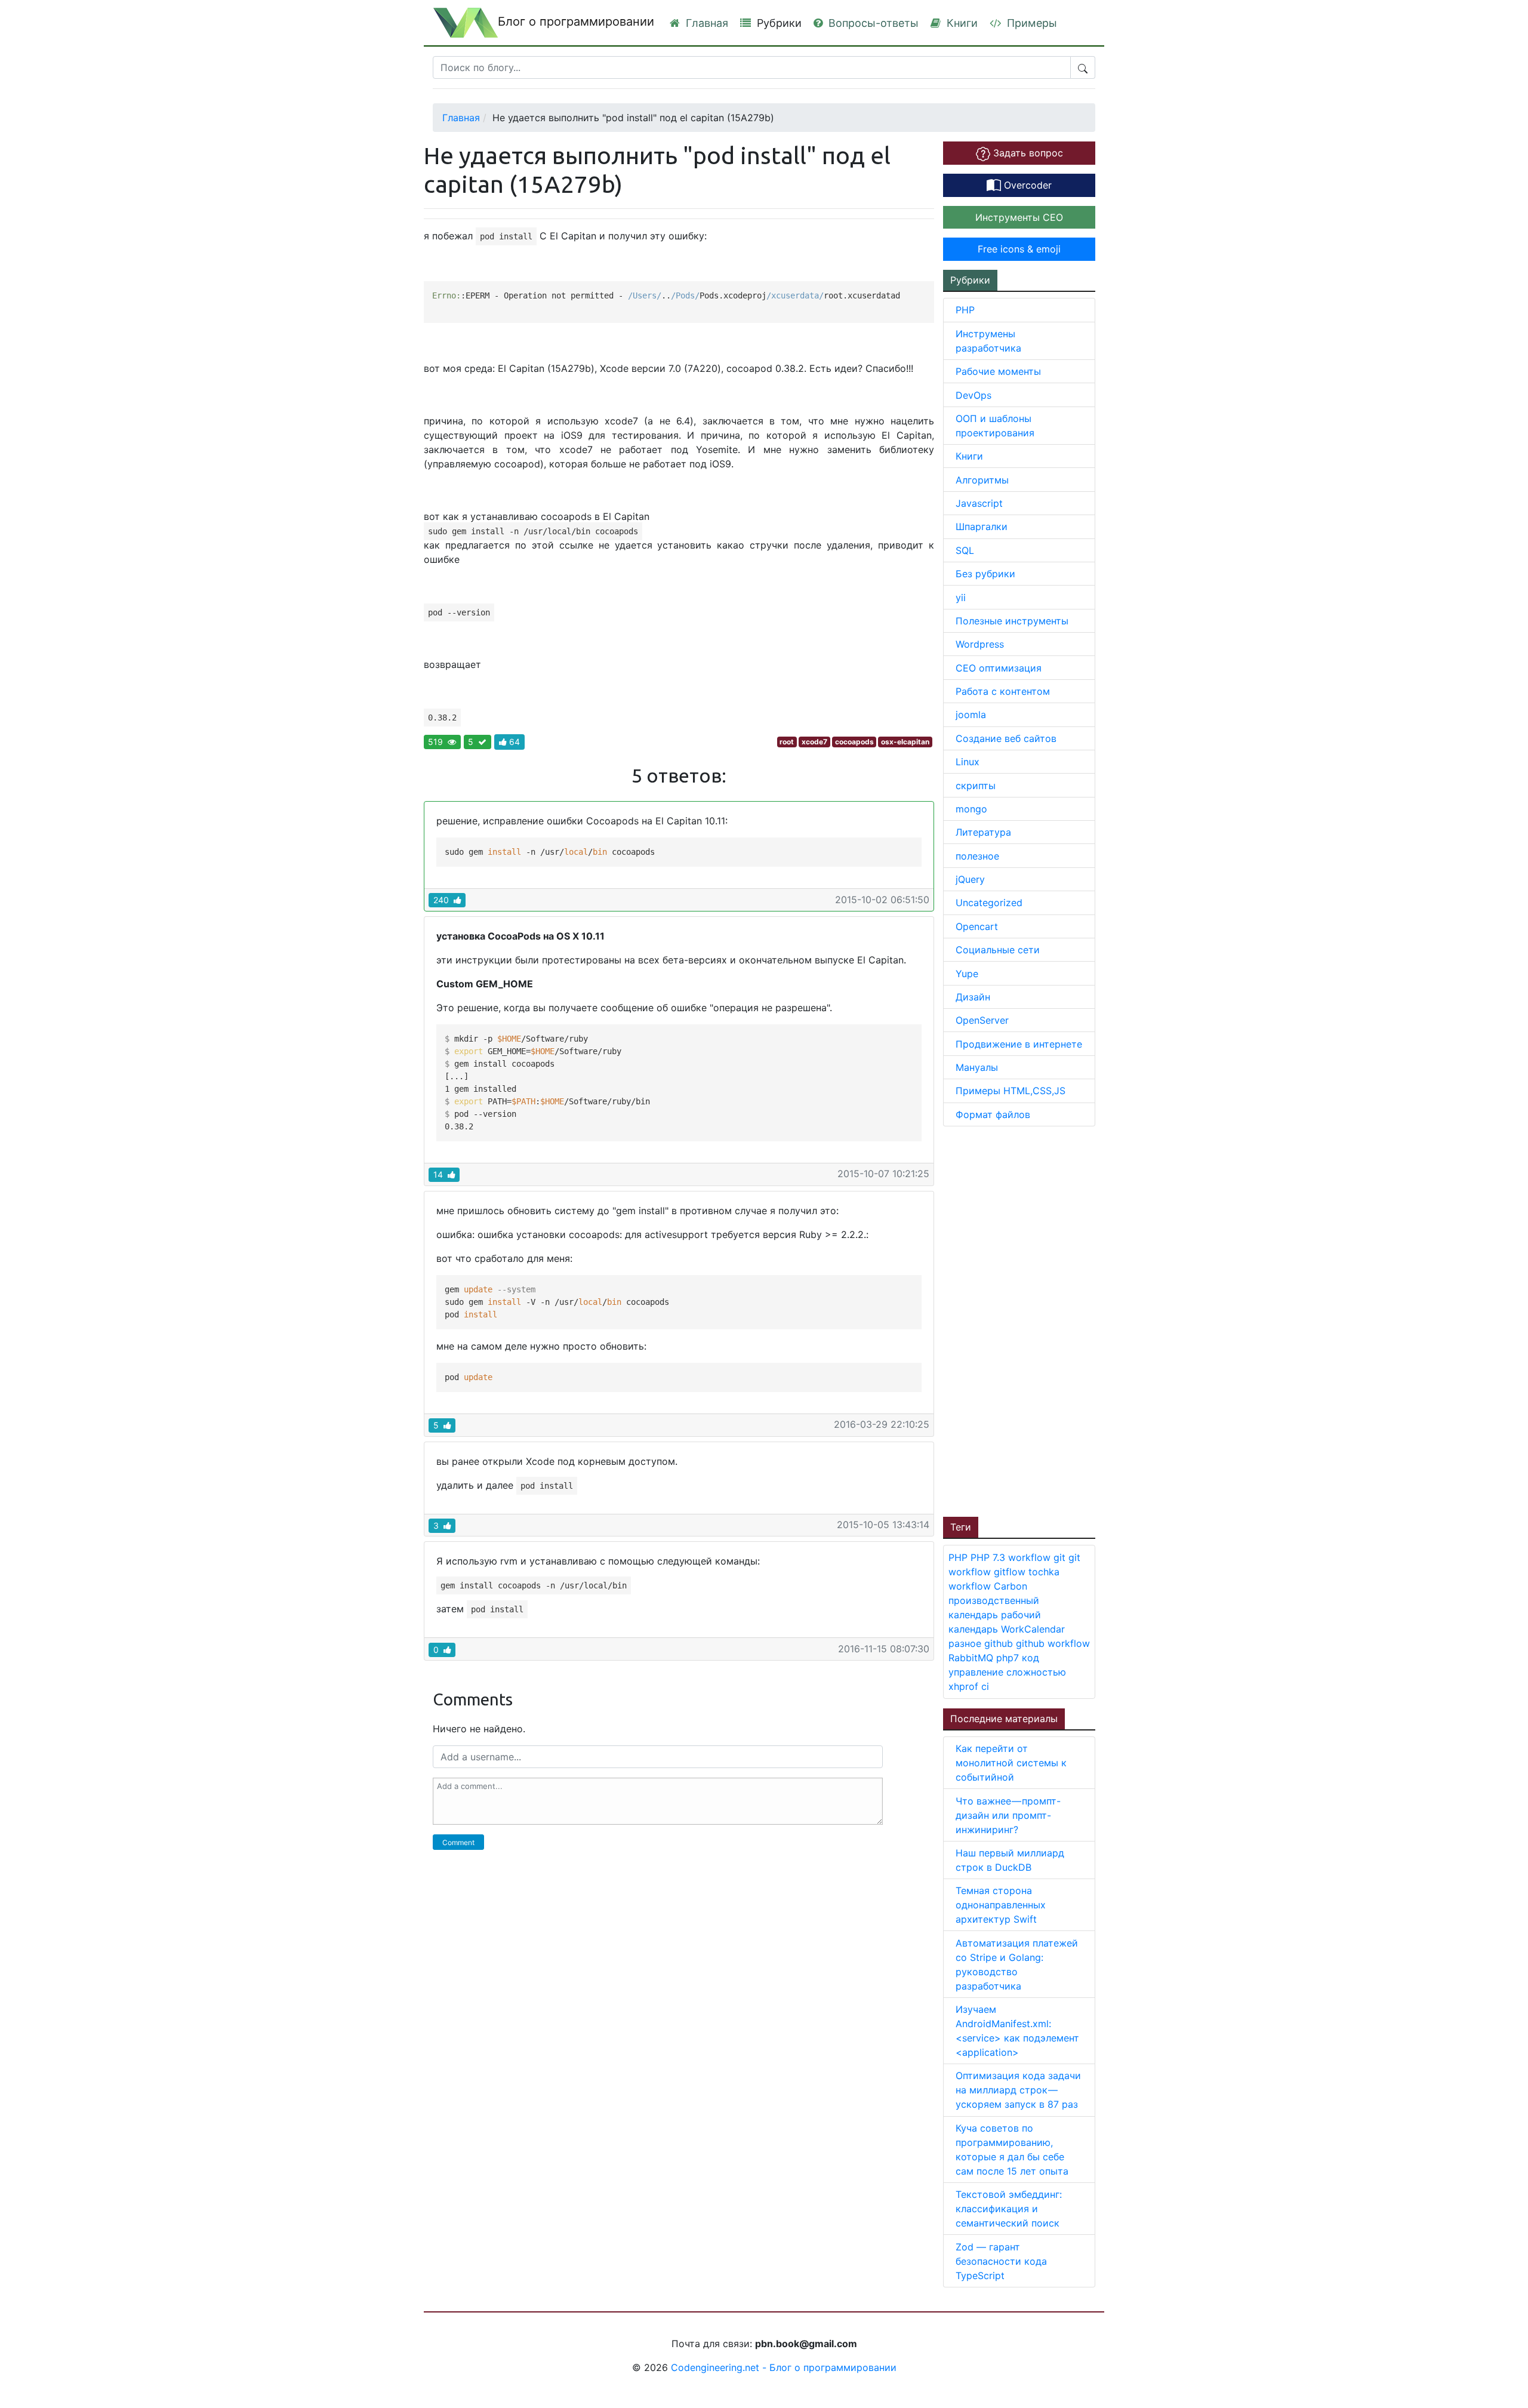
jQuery (970, 879)
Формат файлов (993, 1114)
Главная (706, 23)
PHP (965, 310)
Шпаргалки (982, 526)
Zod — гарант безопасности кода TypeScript (1001, 2261)
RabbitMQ (972, 1658)
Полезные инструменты (1012, 621)
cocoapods (854, 742)
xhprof (965, 1686)
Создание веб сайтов (1006, 738)
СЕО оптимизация (999, 668)
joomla (971, 715)
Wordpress (980, 644)
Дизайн (973, 997)
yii (961, 598)
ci (985, 1686)
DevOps (974, 395)
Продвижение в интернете (1019, 1044)
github (1000, 1643)
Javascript (979, 503)
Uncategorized (989, 903)
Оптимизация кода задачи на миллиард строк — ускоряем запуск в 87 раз (1018, 2090)
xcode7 (814, 742)
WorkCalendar (1033, 1629)
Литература (983, 832)
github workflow (1053, 1643)
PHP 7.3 (989, 1557)
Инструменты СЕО (1019, 217)
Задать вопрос (1027, 153)
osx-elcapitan (905, 742)
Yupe (967, 974)
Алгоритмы (982, 480)
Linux (968, 762)
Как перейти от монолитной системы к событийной (1011, 1763)
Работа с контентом (1003, 691)
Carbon (1011, 1586)
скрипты (976, 786)
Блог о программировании (576, 21)
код (1031, 1658)
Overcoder (1026, 185)
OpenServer (982, 1020)
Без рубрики (985, 574)
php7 (1009, 1658)
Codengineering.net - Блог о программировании (784, 2367)
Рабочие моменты (998, 371)
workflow (1031, 1557)
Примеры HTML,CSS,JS (1011, 1091)
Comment (458, 1842)
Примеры (1031, 23)
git (1061, 1557)
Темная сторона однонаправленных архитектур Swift (1001, 1905)
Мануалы (977, 1067)
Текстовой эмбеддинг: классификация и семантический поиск (1009, 2209)
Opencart (977, 926)
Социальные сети (998, 950)
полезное (977, 856)
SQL (965, 550)
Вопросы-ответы (872, 23)
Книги (961, 23)
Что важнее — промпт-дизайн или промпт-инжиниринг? (1008, 1815)
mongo (971, 809)
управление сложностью (1007, 1672)
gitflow (1011, 1572)
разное (966, 1643)
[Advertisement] (1033, 1320)
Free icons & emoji (1019, 249)
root (787, 742)
